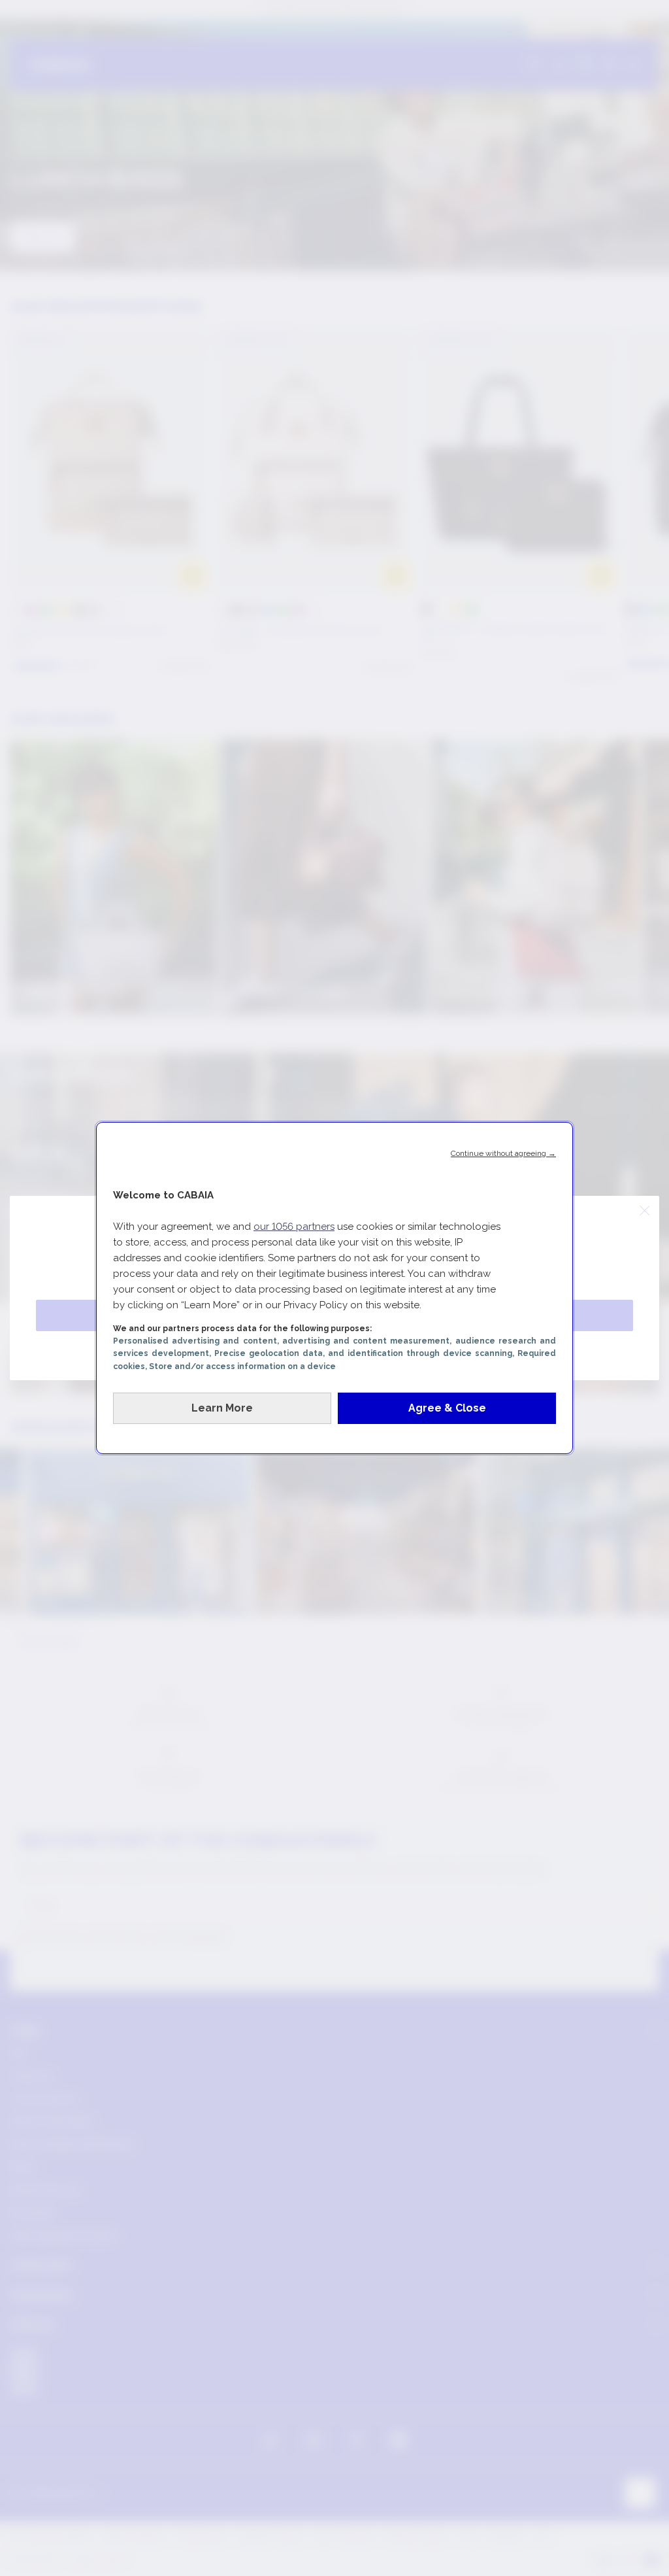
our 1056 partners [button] (294, 1227)
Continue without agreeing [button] (503, 1153)
